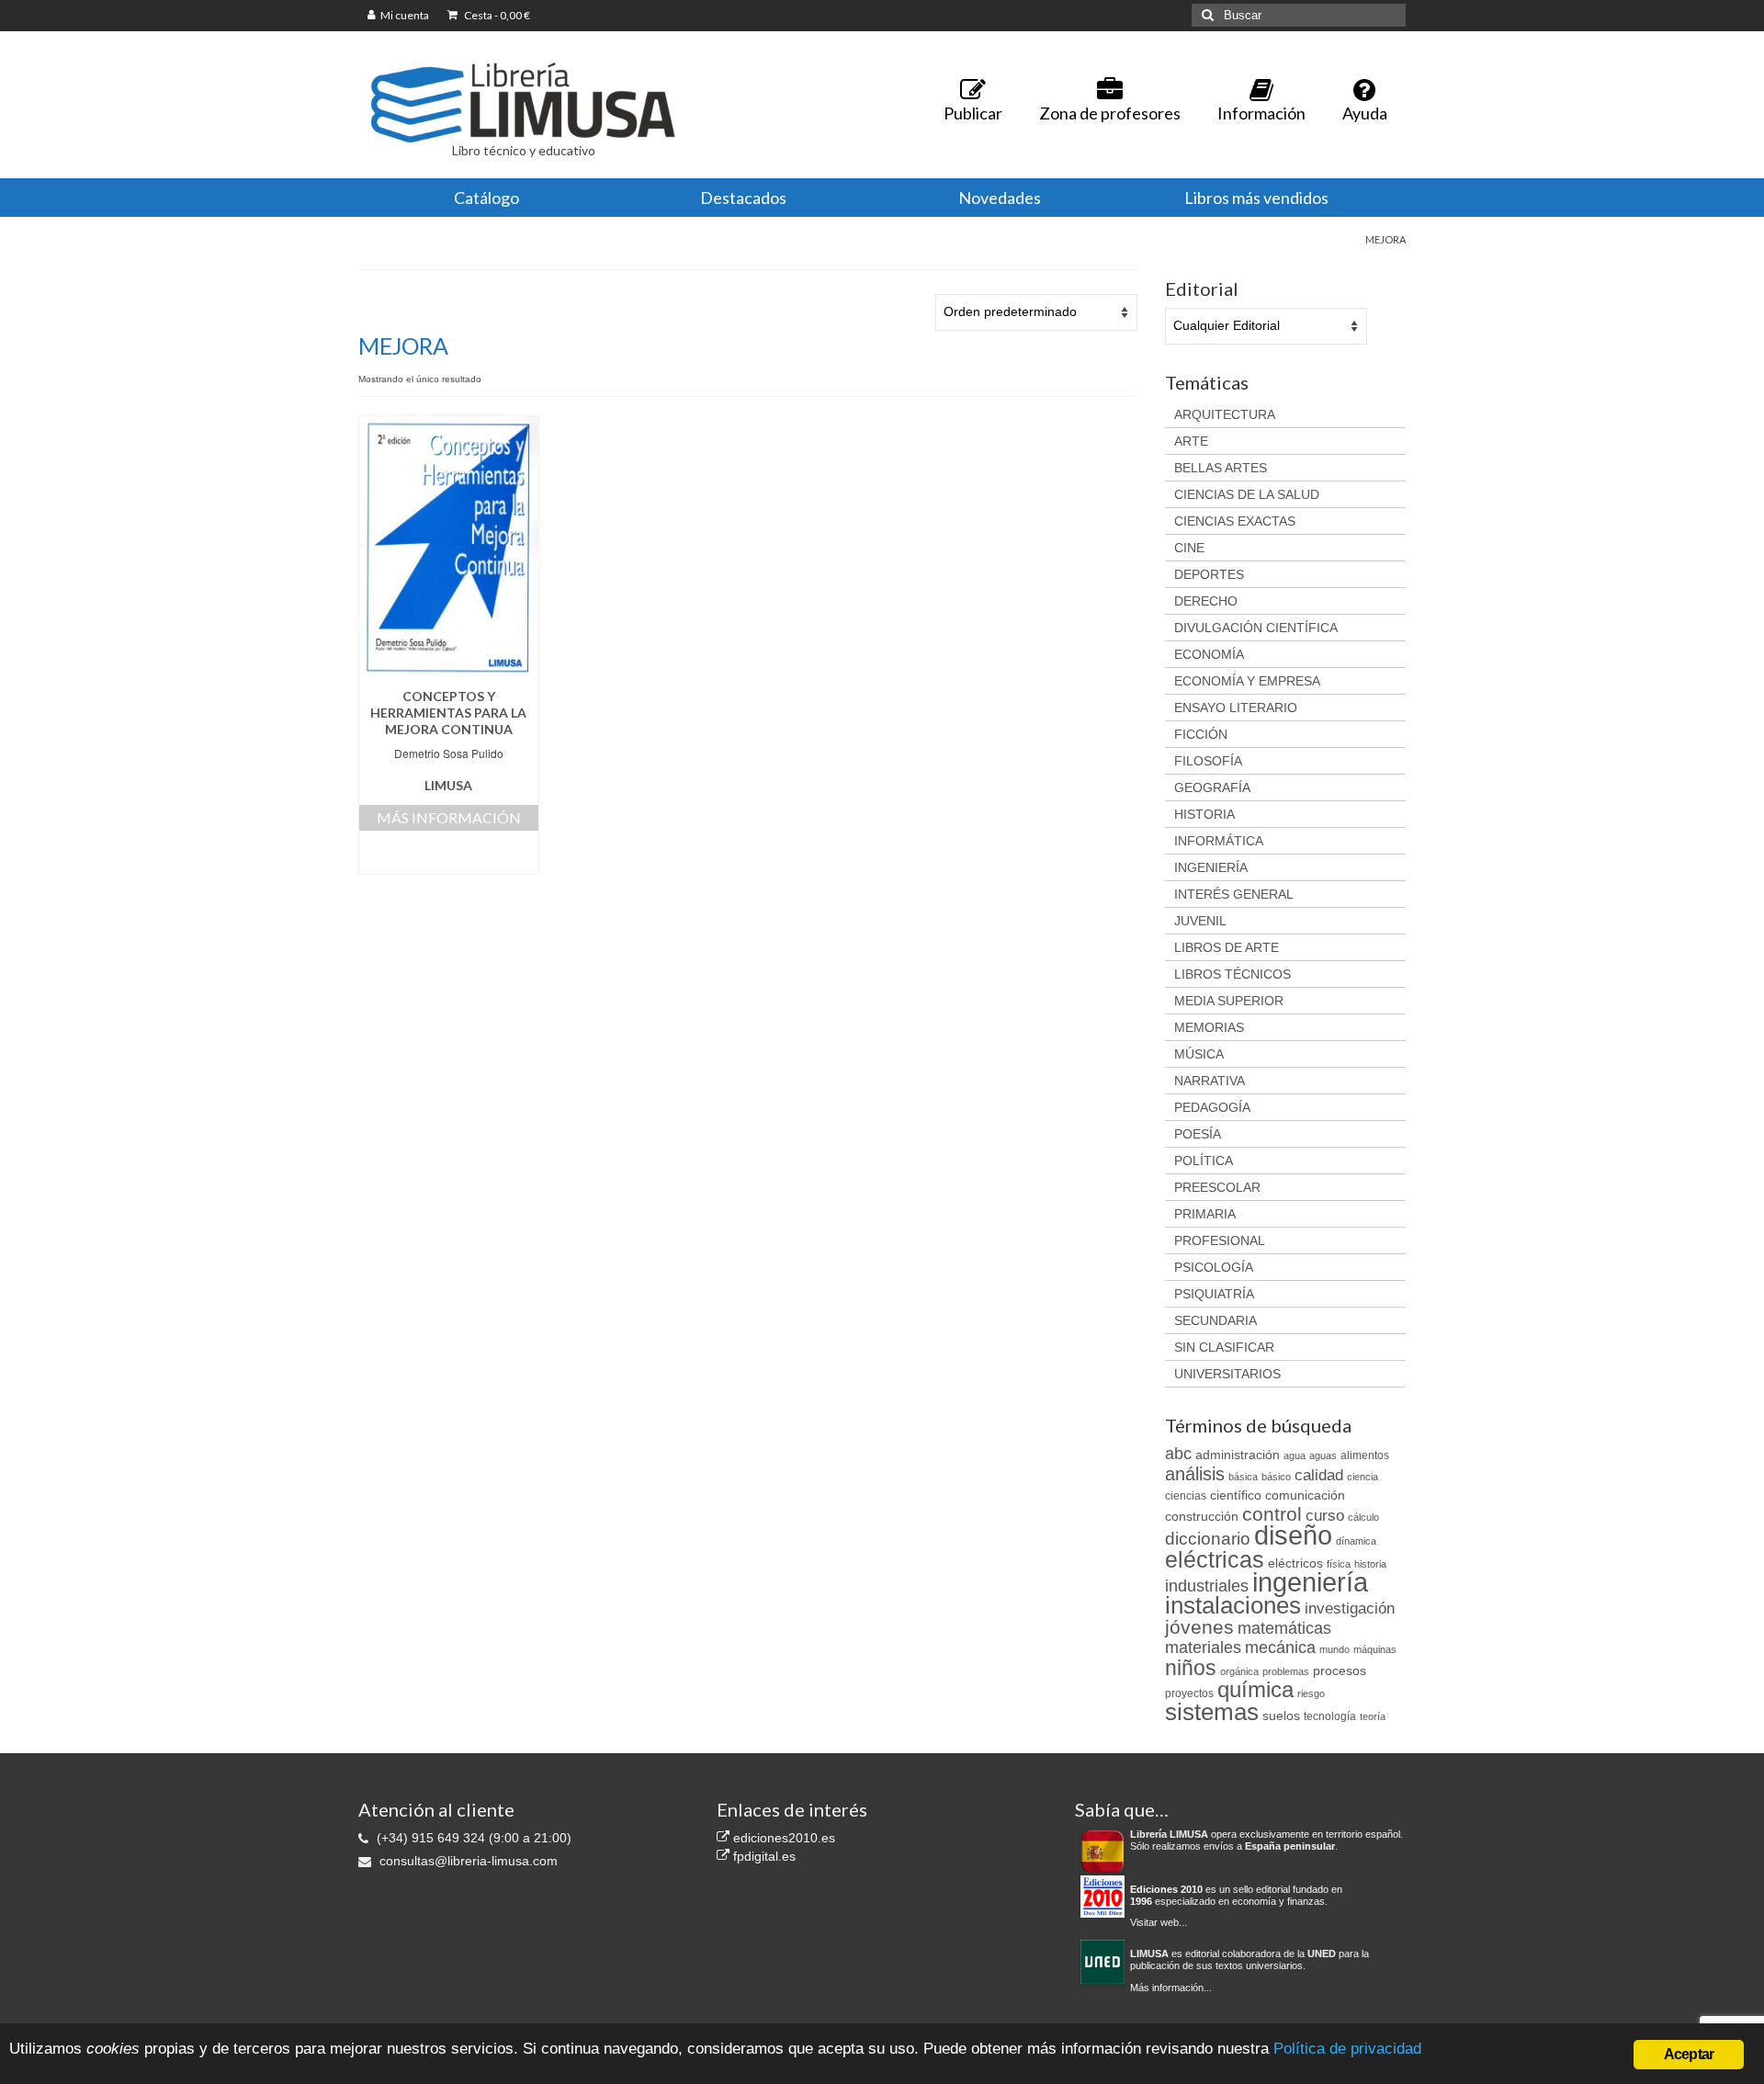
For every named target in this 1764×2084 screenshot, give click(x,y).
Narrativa (1210, 1081)
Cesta (496, 15)
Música (1199, 1054)
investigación (1350, 1608)
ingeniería (1310, 1582)
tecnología (1330, 1716)
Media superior (1229, 1001)
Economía (1209, 654)
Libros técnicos (1233, 974)
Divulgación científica (1256, 628)
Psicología (1214, 1267)
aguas (1323, 1455)
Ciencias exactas (1235, 521)
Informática (1219, 841)
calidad (1319, 1475)
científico (1236, 1495)
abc (1178, 1454)
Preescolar (1217, 1187)
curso (1325, 1516)
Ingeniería (1211, 867)
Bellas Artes (1221, 468)
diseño (1293, 1535)
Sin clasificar (1224, 1347)
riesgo (1311, 1693)
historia (1370, 1564)
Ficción (1201, 734)
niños (1191, 1668)
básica (1243, 1477)
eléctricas (1215, 1559)
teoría (1373, 1716)
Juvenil (1200, 921)
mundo (1334, 1649)
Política (1204, 1161)
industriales (1207, 1586)
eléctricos (1295, 1563)
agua (1295, 1455)
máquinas (1375, 1649)
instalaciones (1233, 1605)
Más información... (1171, 1988)
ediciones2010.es (782, 1838)
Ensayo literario (1236, 708)
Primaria (1205, 1214)
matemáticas (1284, 1628)
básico (1276, 1477)
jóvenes (1199, 1627)
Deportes (1209, 574)
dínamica (1356, 1541)
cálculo (1363, 1517)
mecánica (1280, 1648)
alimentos (1365, 1455)
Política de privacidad (1347, 2049)
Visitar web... (1159, 1922)
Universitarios (1227, 1374)
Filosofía (1208, 761)
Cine (1189, 548)
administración (1238, 1455)
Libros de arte (1227, 947)
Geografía (1212, 787)
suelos (1281, 1716)
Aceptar (1689, 2054)
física (1339, 1564)
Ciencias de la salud (1247, 494)
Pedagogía (1212, 1107)
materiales (1203, 1648)
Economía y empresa (1247, 681)
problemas (1286, 1671)
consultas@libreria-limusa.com (467, 1861)
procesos (1340, 1671)
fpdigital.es (763, 1856)
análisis (1195, 1474)
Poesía (1198, 1134)
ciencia (1363, 1477)
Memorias (1209, 1027)
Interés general (1234, 894)
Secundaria (1216, 1320)
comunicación (1305, 1495)
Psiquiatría (1214, 1294)
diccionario (1208, 1539)
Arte (1191, 441)
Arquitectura (1225, 414)
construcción (1202, 1516)
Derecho (1206, 601)
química (1255, 1689)
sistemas (1212, 1712)
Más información (449, 817)
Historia (1204, 814)
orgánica (1239, 1671)
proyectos (1189, 1693)
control (1272, 1514)
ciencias (1186, 1496)
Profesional (1220, 1240)
